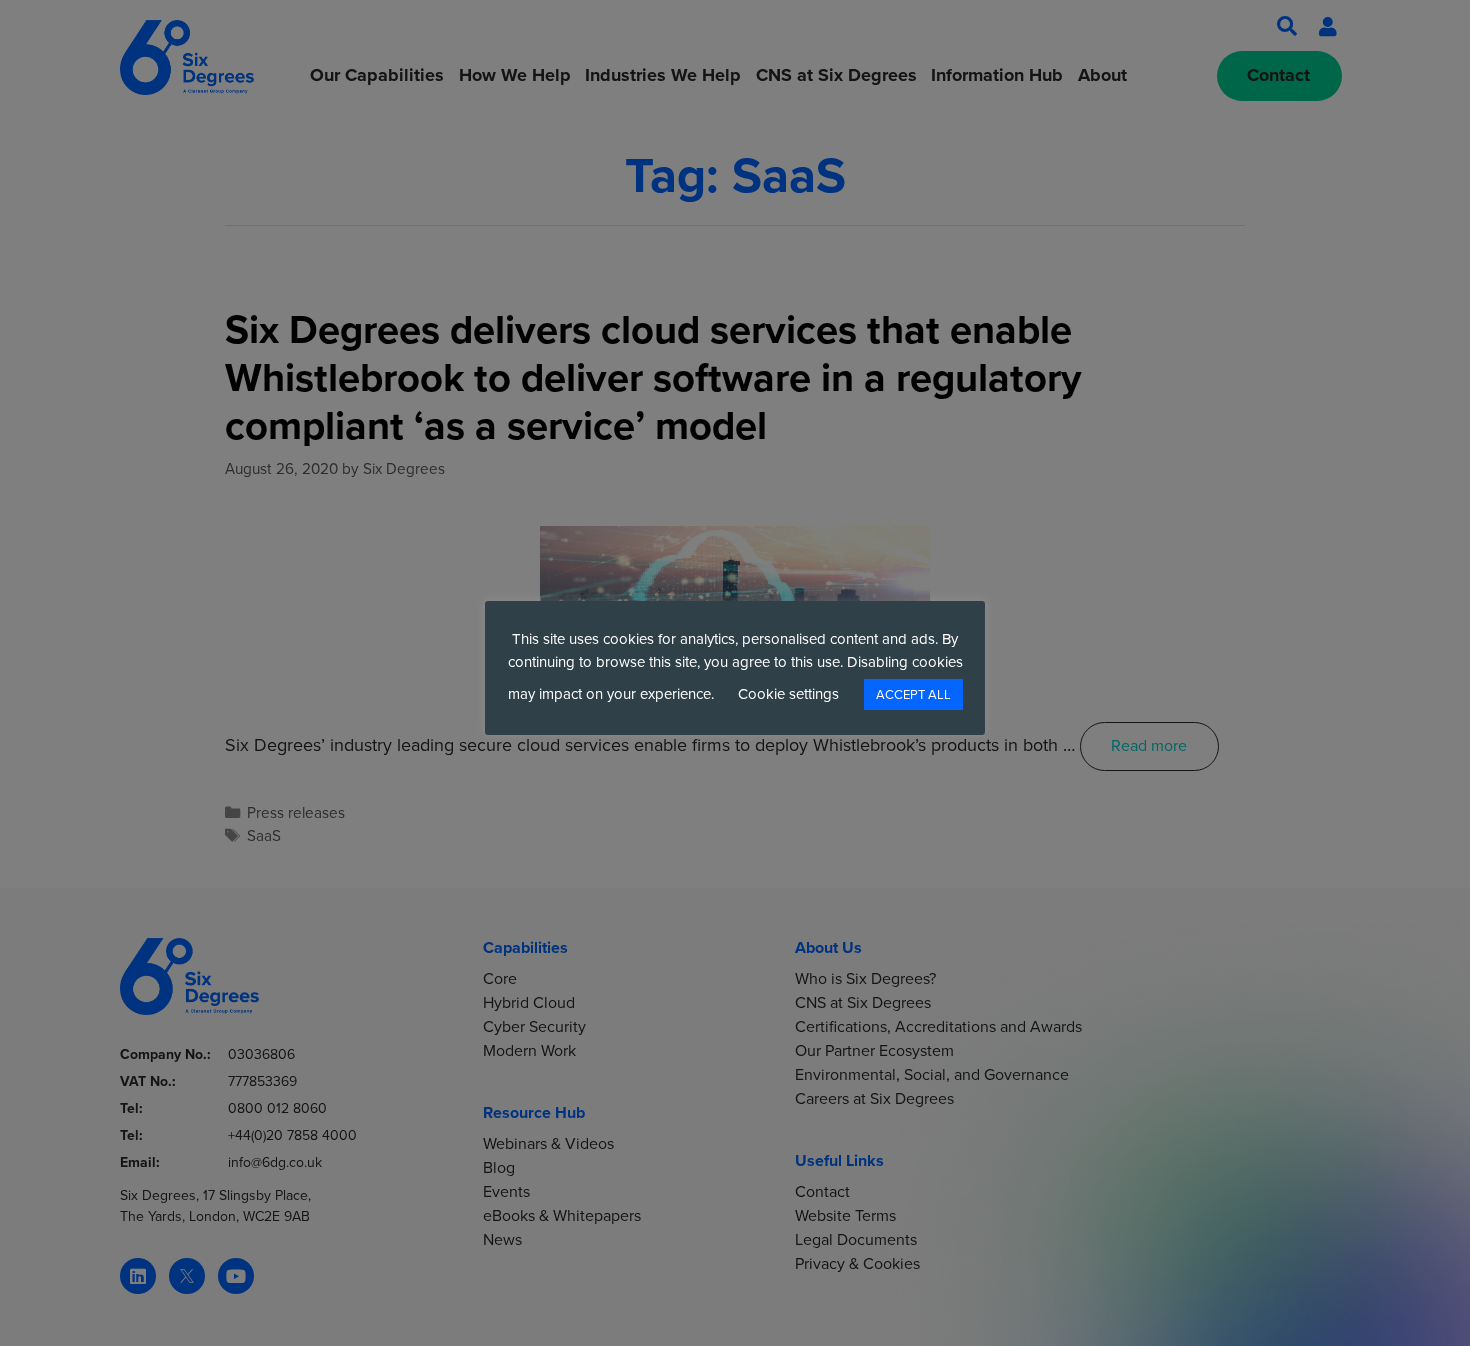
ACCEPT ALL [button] (913, 694)
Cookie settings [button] (788, 694)
